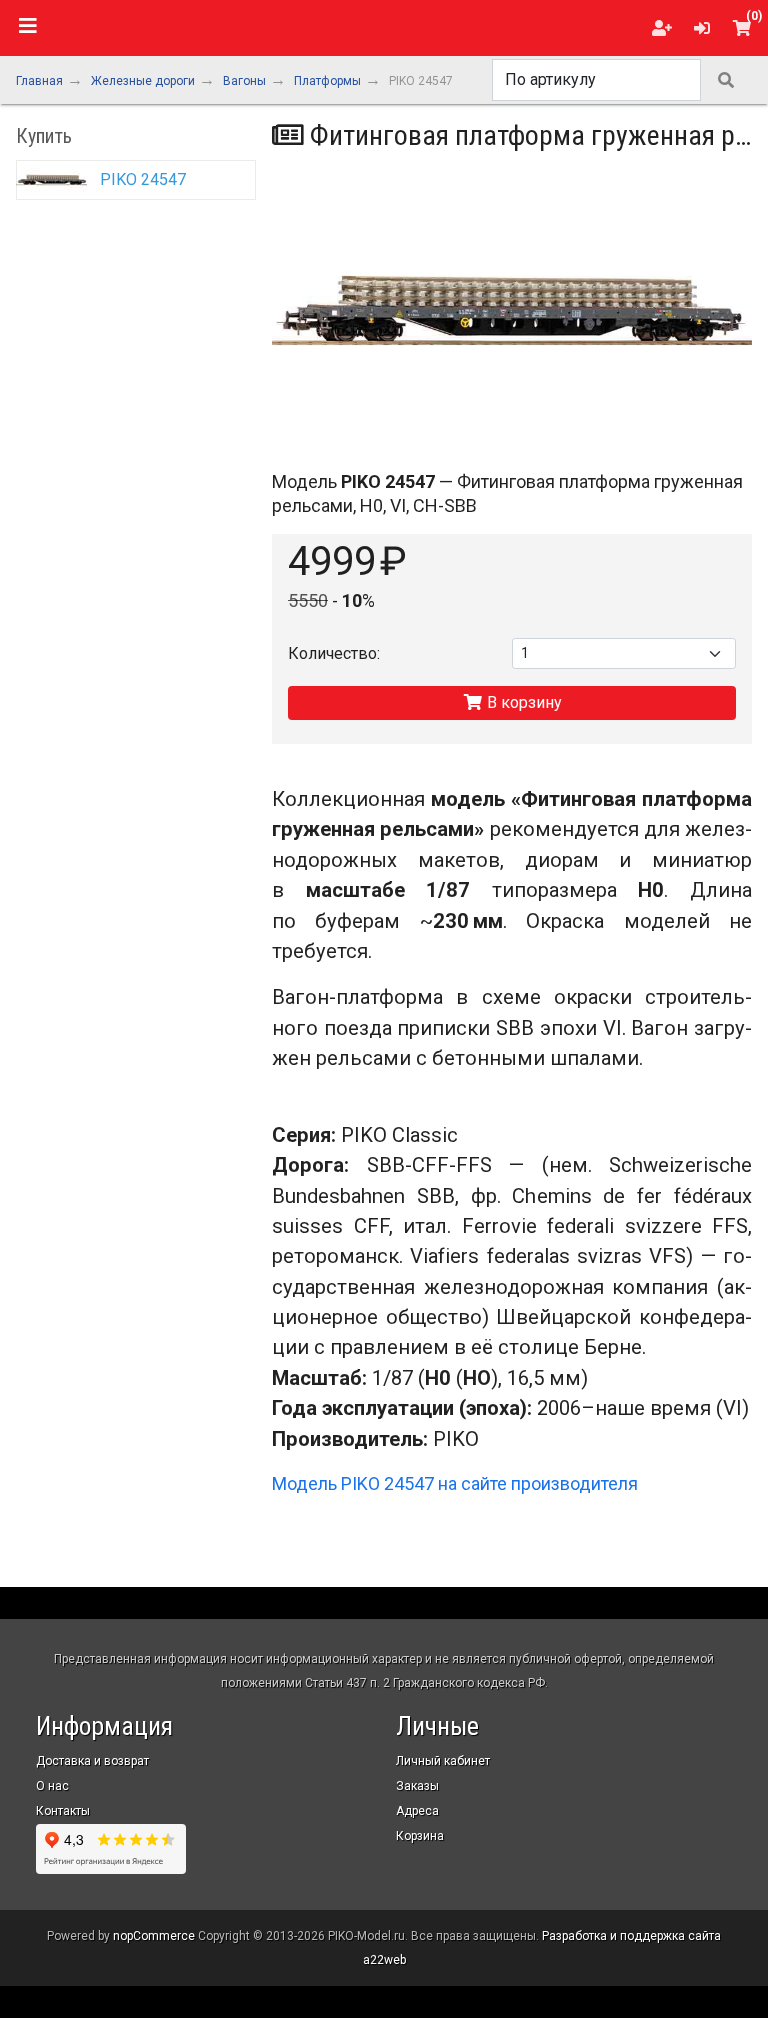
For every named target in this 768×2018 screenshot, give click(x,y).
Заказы (417, 1786)
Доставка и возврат (92, 1761)
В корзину (522, 702)
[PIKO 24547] (512, 311)
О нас (52, 1786)
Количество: (334, 653)
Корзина (420, 1836)
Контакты (63, 1811)
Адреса (417, 1811)
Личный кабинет (443, 1761)
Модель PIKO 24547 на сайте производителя (455, 1483)
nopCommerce (154, 1936)
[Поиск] (726, 80)
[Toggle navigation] (28, 26)
